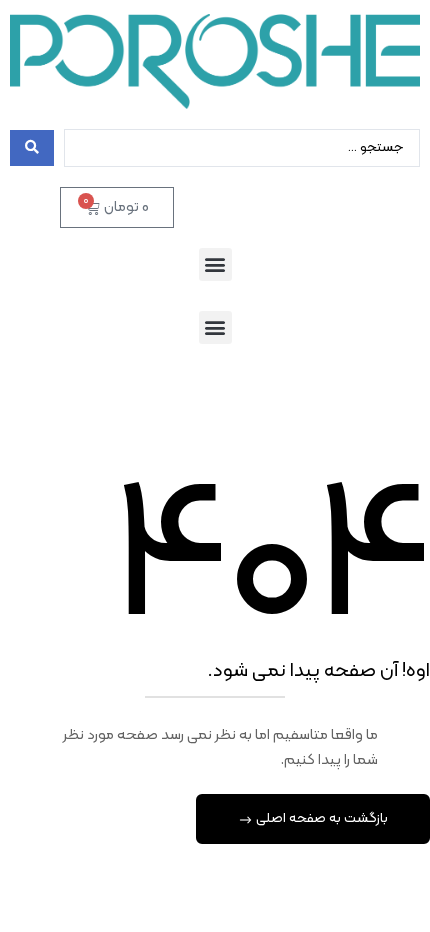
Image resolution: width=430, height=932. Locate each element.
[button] (215, 264)
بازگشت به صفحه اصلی (320, 818)
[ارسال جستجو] (32, 148)
